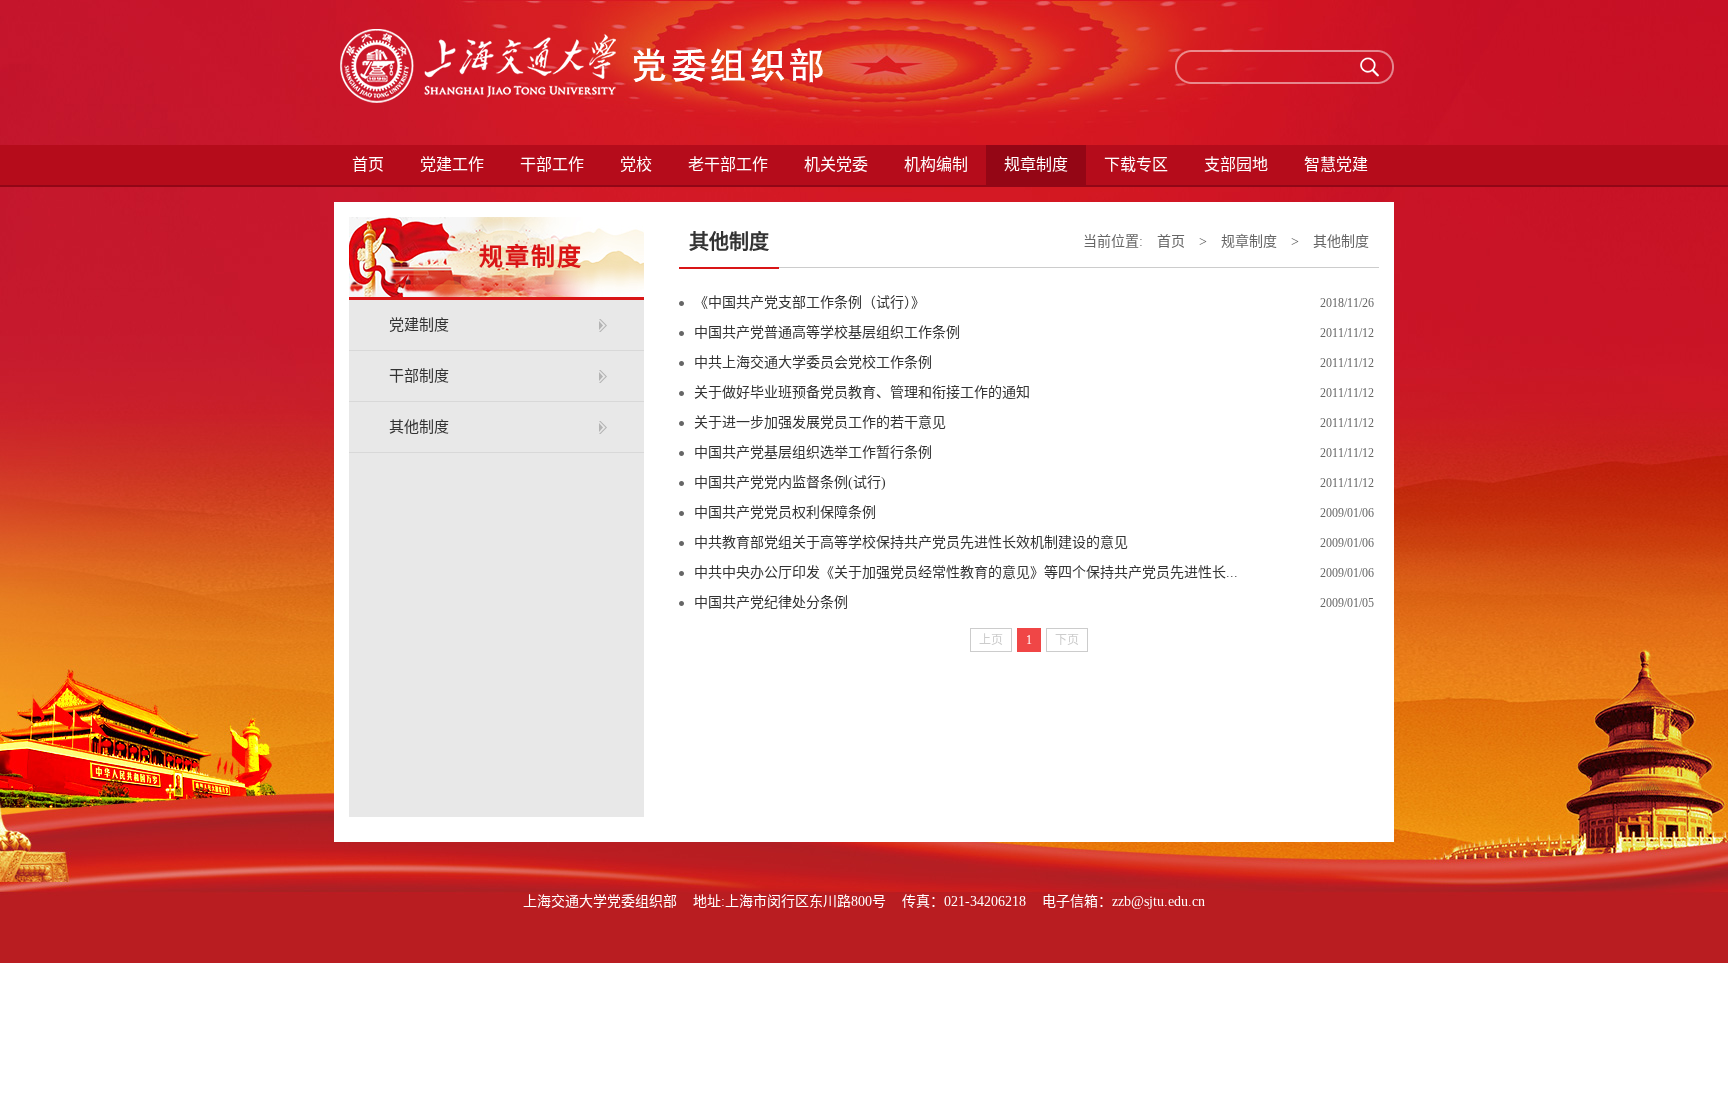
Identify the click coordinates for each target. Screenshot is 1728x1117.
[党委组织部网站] (584, 72)
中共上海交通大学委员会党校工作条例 (813, 362)
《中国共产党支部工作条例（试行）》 (809, 302)
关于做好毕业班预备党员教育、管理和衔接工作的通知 (862, 392)
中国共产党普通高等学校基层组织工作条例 (827, 332)
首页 (368, 164)
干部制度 (419, 376)
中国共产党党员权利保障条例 (785, 512)
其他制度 (419, 427)
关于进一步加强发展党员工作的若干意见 (820, 422)
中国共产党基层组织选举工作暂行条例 (813, 452)
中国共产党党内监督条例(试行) (790, 482)
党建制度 (419, 325)
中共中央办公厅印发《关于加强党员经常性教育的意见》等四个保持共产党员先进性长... (966, 572)
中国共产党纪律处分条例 (771, 602)
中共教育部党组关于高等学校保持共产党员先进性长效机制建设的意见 (911, 542)
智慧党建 (1336, 164)
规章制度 (1249, 241)
